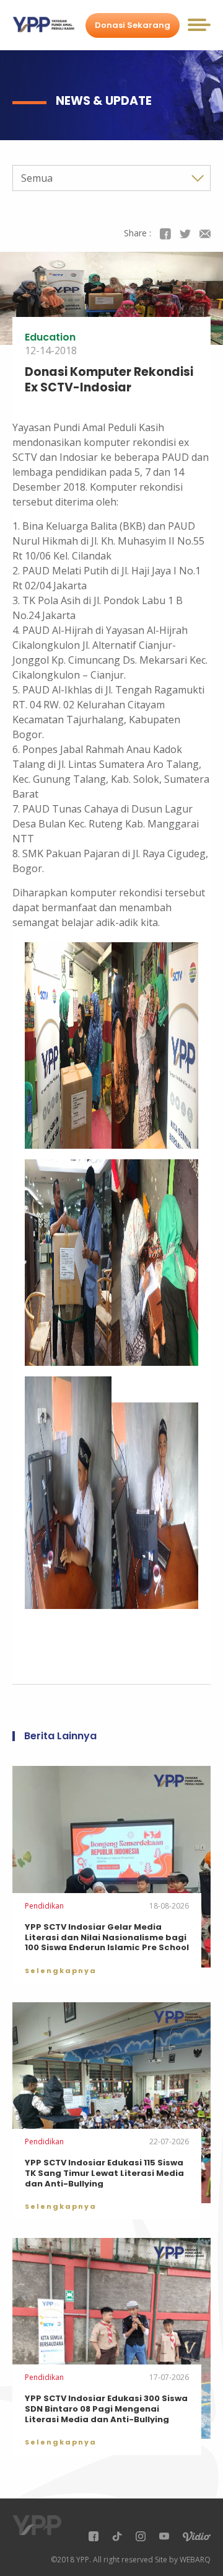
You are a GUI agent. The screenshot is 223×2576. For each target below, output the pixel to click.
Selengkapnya (61, 1971)
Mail (205, 234)
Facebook (165, 234)
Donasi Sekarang (133, 25)
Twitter (185, 234)
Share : (138, 233)
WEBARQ (195, 2560)
